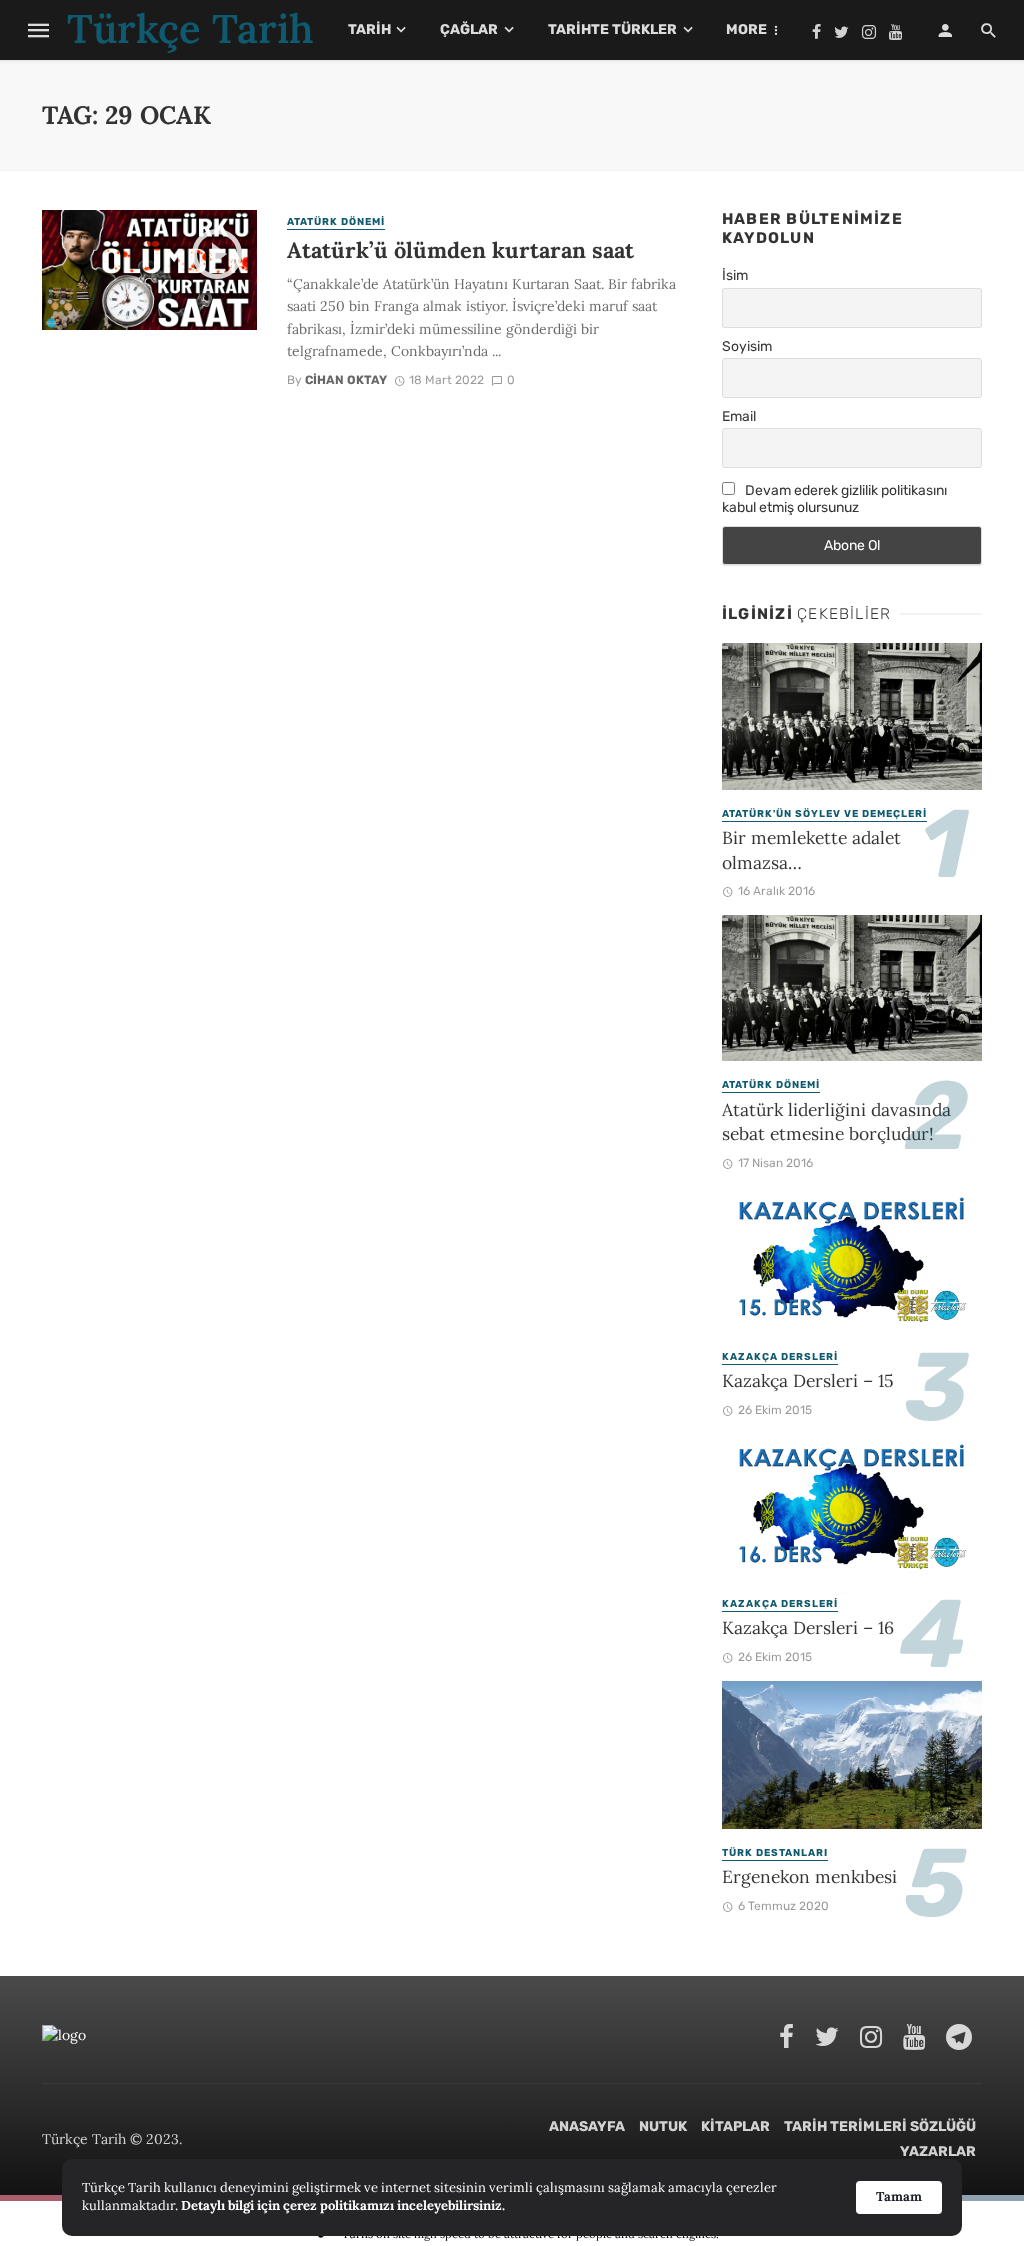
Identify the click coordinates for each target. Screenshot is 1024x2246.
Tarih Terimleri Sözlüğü (880, 2126)
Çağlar (469, 29)
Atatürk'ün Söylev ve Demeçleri (824, 814)
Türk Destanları (775, 1853)
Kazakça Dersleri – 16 (808, 1627)
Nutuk (663, 2126)
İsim (735, 275)
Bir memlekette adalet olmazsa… (811, 850)
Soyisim (747, 346)
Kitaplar (735, 2126)
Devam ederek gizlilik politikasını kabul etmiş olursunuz (834, 499)
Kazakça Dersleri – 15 (808, 1380)
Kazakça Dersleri (780, 1357)
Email (739, 416)
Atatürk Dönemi (336, 222)
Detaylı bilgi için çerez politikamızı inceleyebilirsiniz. (343, 2205)
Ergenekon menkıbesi (809, 1876)
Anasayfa (587, 2126)
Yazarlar (938, 2151)
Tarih (369, 29)
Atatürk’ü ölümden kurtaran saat (460, 250)
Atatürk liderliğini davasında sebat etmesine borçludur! (836, 1122)
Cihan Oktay (346, 380)
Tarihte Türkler (612, 29)
